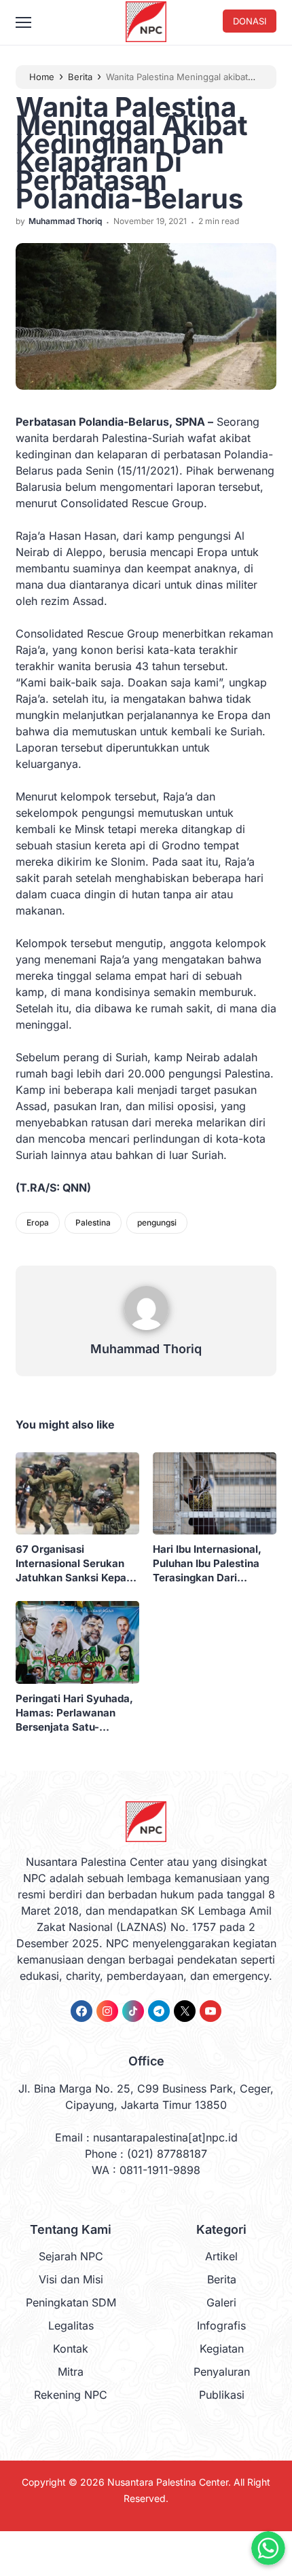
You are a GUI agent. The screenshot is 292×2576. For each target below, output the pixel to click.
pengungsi (157, 1222)
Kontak (71, 2349)
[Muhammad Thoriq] (146, 1333)
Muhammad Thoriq (146, 1349)
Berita (222, 2279)
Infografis (221, 2325)
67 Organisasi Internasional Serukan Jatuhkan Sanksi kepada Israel (77, 1564)
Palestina (93, 1222)
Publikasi (222, 2395)
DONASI (250, 21)
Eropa (38, 1222)
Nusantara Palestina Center (168, 2482)
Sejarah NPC (71, 2256)
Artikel (221, 2256)
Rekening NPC (71, 2395)
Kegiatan (222, 2349)
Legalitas (71, 2325)
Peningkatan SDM (71, 2302)
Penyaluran (222, 2372)
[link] (81, 2011)
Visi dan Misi (71, 2279)
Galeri (221, 2302)
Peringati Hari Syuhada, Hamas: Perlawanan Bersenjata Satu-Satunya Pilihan (74, 1713)
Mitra (71, 2372)
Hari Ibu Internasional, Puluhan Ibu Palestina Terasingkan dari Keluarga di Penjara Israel (207, 1564)
